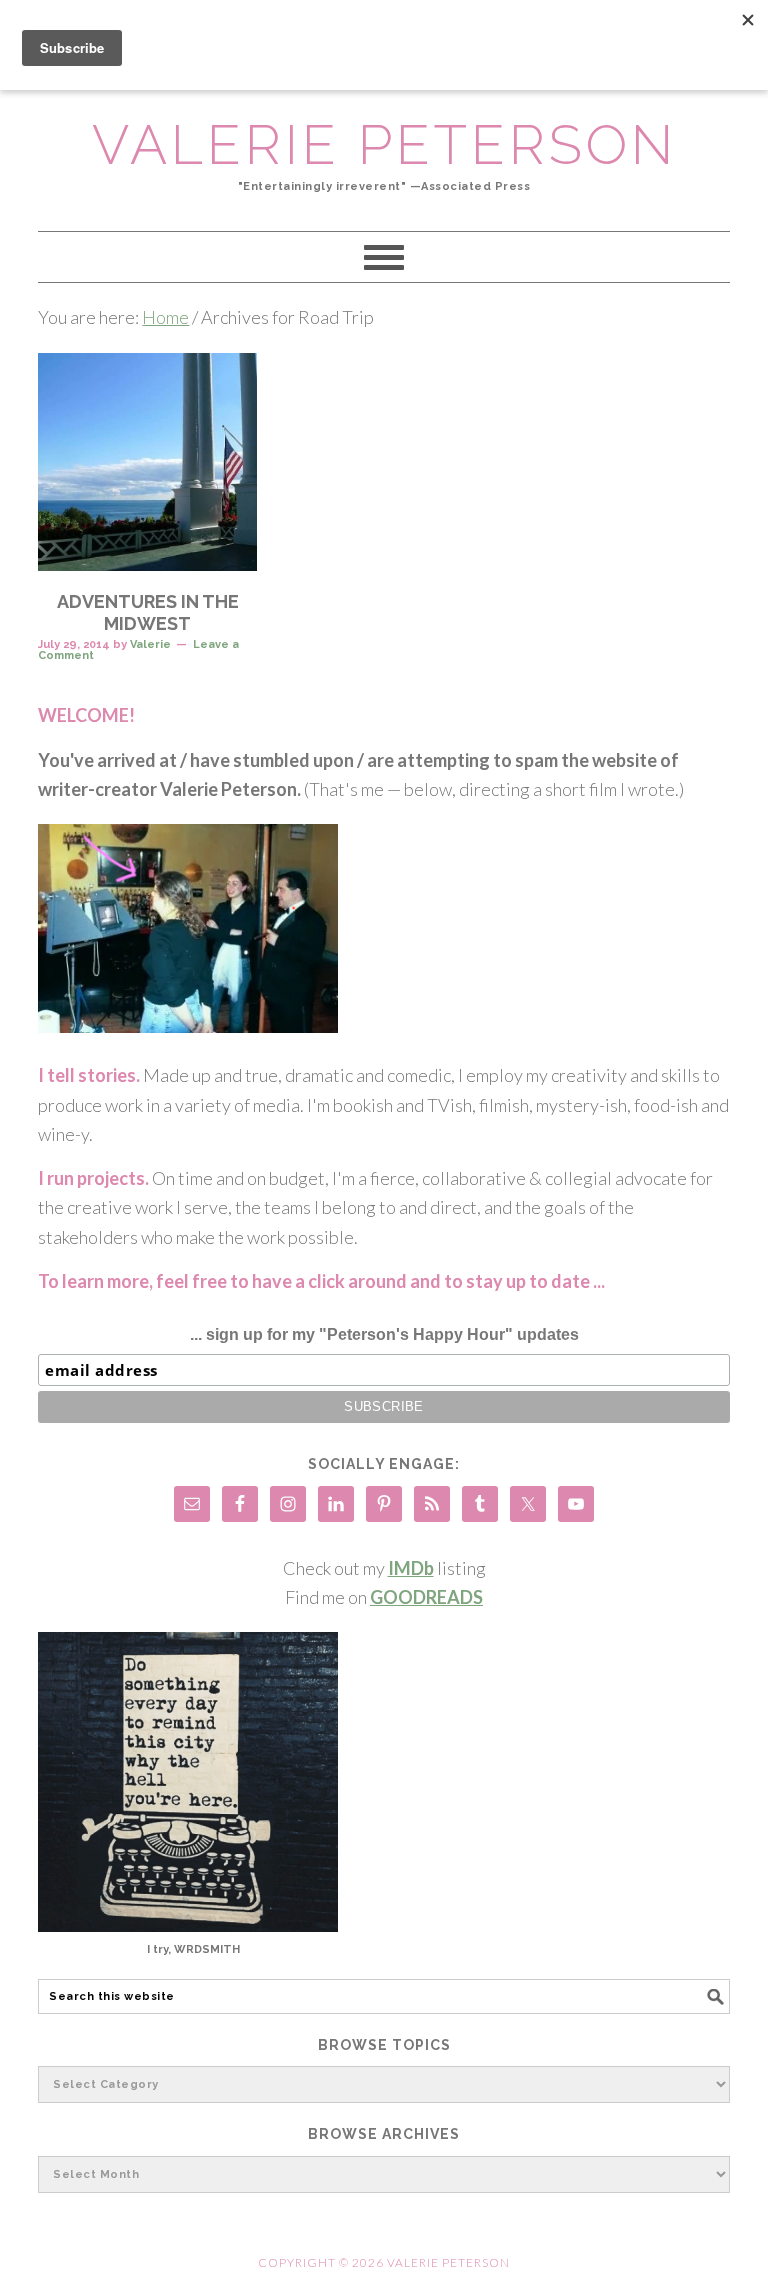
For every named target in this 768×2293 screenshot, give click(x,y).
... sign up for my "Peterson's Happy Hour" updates (384, 1334)
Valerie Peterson (384, 144)
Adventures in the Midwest (148, 612)
